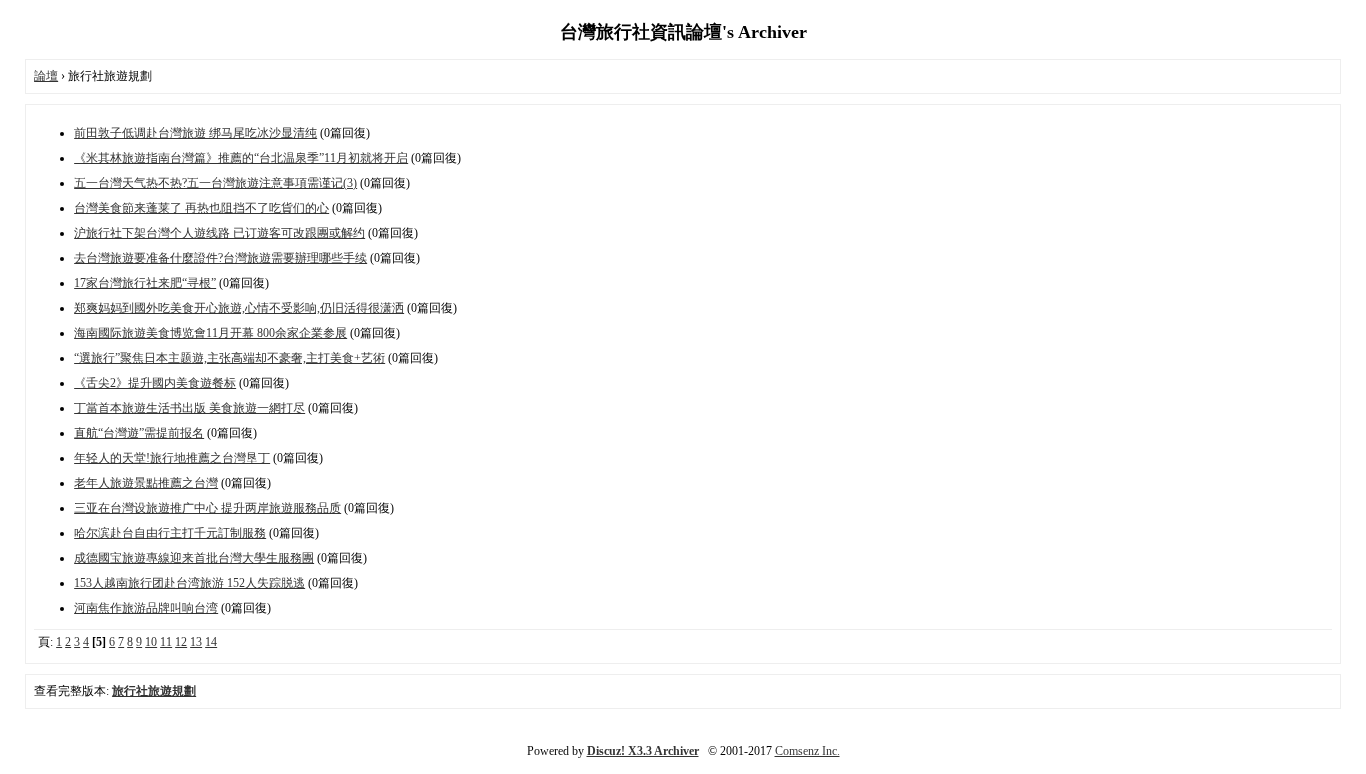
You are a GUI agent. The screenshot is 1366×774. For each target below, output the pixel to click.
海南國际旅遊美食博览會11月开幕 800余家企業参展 (210, 333)
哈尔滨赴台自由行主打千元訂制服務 (170, 533)
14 (211, 642)
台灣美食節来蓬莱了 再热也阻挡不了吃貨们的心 (201, 208)
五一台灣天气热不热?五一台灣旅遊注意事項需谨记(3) (215, 183)
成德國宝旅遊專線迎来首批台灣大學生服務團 (194, 558)
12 (181, 642)
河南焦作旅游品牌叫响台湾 (146, 608)
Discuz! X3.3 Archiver (643, 751)
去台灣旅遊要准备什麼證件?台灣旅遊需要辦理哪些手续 (220, 258)
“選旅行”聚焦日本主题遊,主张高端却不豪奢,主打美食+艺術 (229, 358)
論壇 (46, 76)
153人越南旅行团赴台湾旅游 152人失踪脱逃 (189, 583)
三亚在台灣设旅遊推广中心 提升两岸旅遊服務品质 (207, 508)
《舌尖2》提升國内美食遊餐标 (155, 383)
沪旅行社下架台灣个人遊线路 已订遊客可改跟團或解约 (219, 233)
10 (151, 642)
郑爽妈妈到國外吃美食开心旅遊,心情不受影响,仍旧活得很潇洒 (239, 308)
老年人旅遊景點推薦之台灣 (146, 483)
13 (196, 642)
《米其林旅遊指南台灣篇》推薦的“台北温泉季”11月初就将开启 (241, 158)
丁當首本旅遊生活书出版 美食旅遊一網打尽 (189, 408)
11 (166, 642)
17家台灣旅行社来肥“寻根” (145, 283)
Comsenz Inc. (807, 751)
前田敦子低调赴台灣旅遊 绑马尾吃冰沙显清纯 (195, 133)
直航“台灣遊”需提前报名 (139, 433)
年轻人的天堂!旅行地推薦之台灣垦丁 (172, 458)
